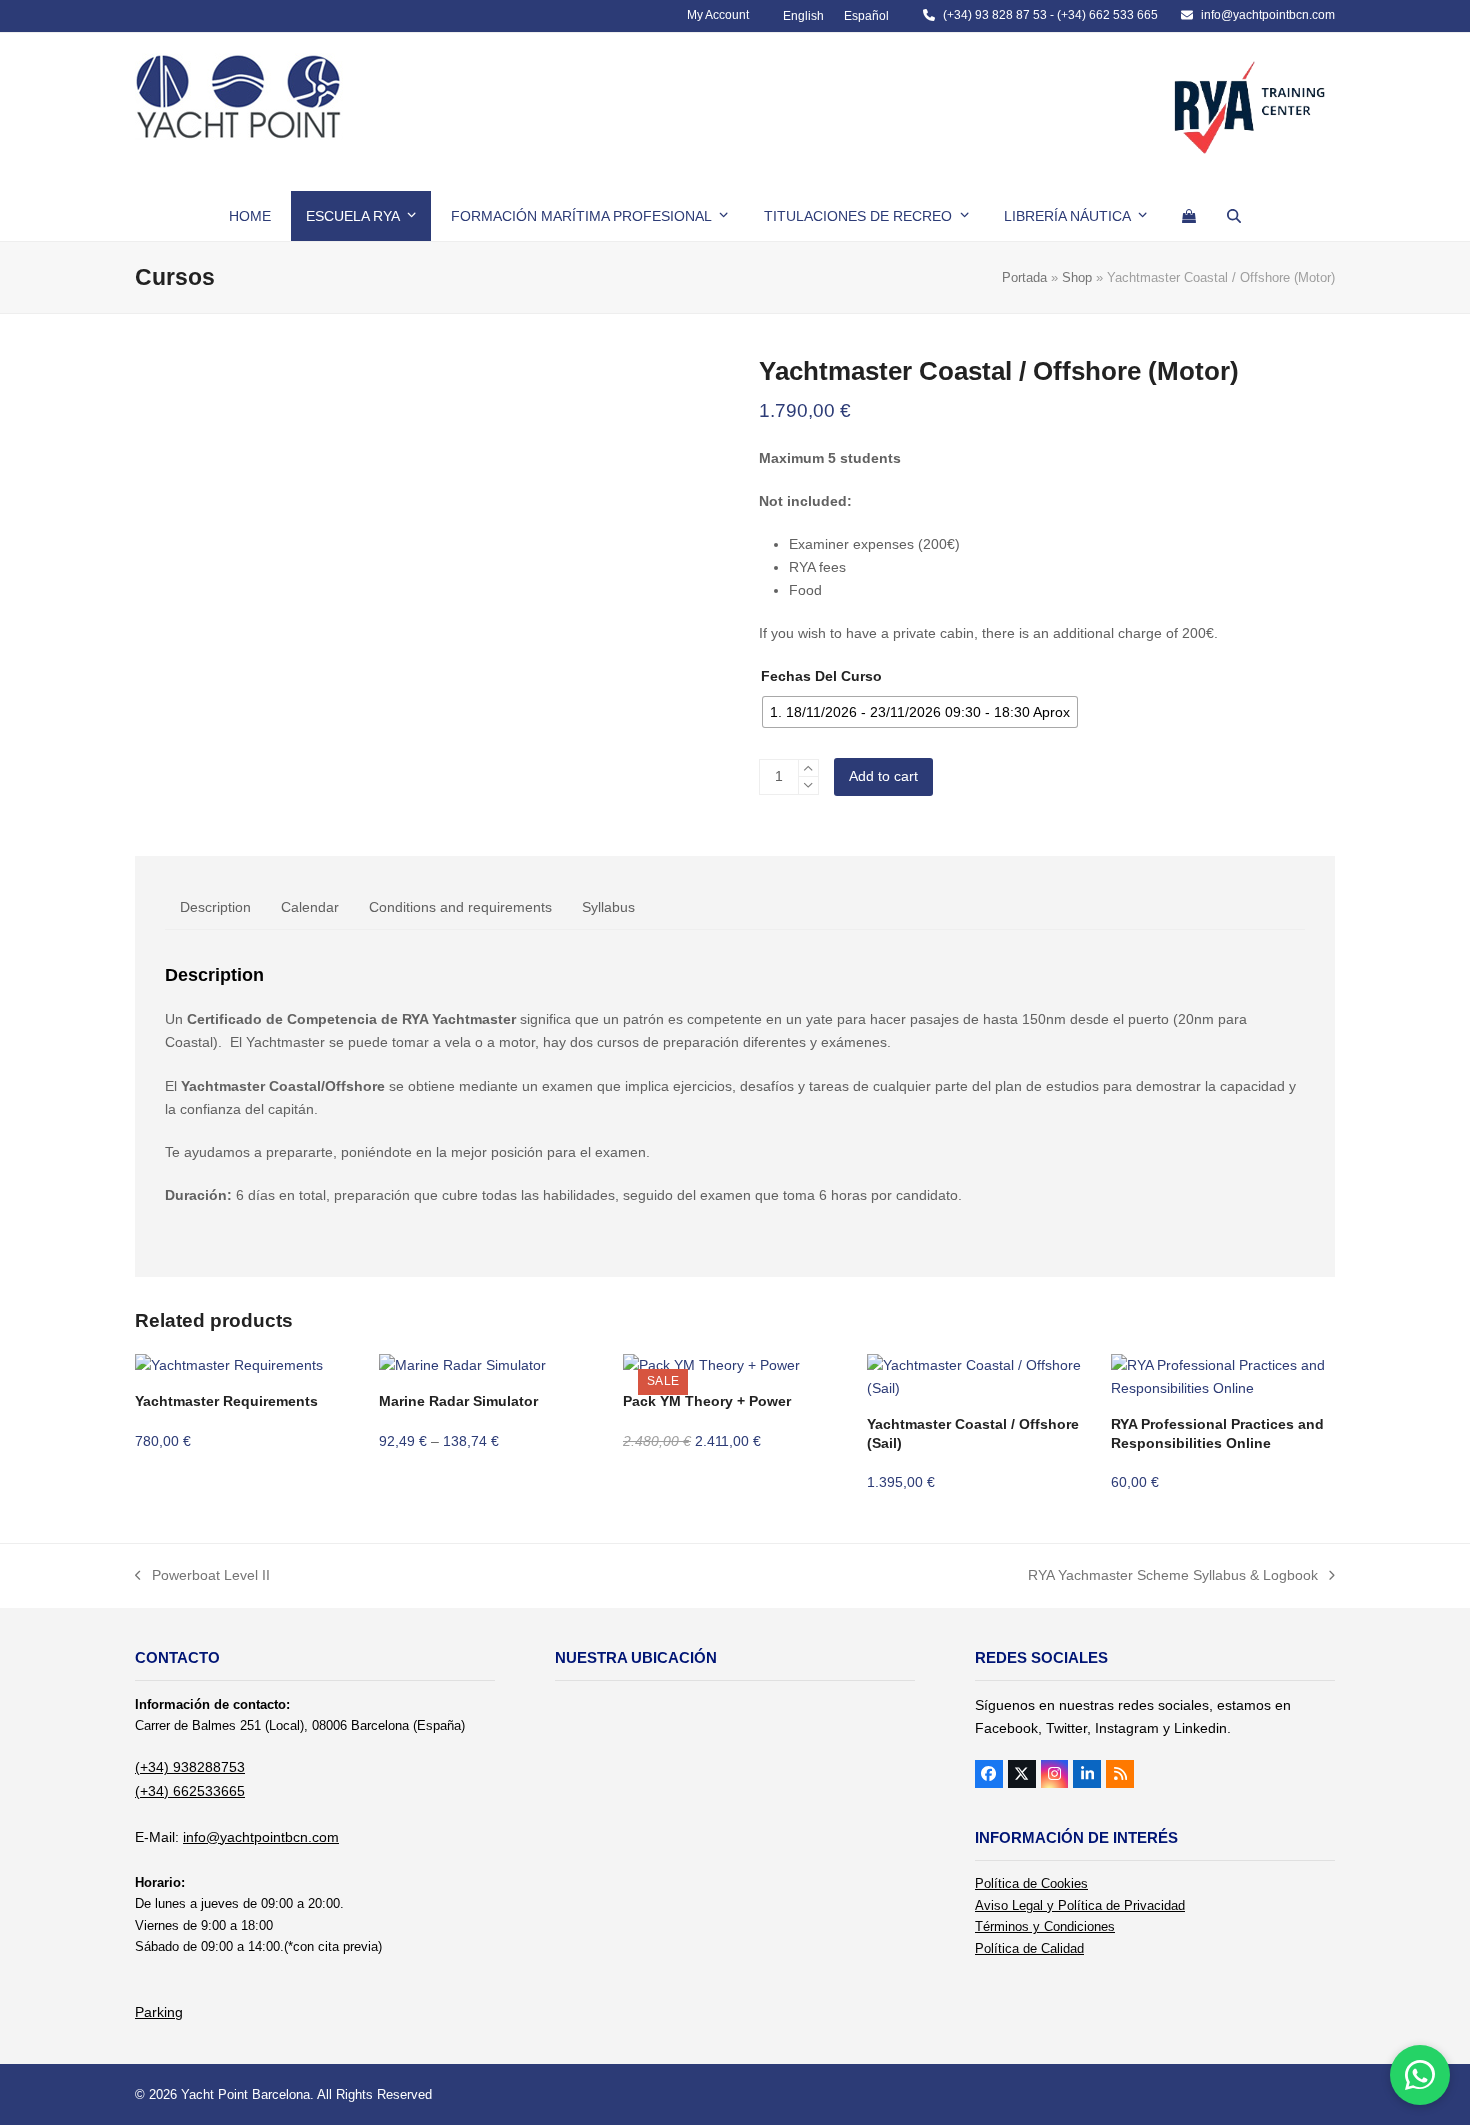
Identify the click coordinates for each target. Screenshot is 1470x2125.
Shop (1077, 277)
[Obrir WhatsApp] (1420, 2075)
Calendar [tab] (310, 907)
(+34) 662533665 (190, 1791)
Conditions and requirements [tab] (460, 907)
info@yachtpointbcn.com (1268, 15)
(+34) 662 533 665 (1107, 15)
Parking (159, 2012)
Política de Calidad (1029, 1948)
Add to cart (883, 776)
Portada (1024, 277)
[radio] (920, 712)
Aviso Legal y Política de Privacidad (1080, 1905)
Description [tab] (215, 907)
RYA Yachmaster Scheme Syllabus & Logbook (1173, 1577)
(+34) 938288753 (190, 1767)
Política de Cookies (1031, 1883)
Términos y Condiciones (1045, 1926)
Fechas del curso (821, 676)
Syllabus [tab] (608, 907)
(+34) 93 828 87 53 (995, 15)
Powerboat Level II (202, 1577)
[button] (1189, 216)
